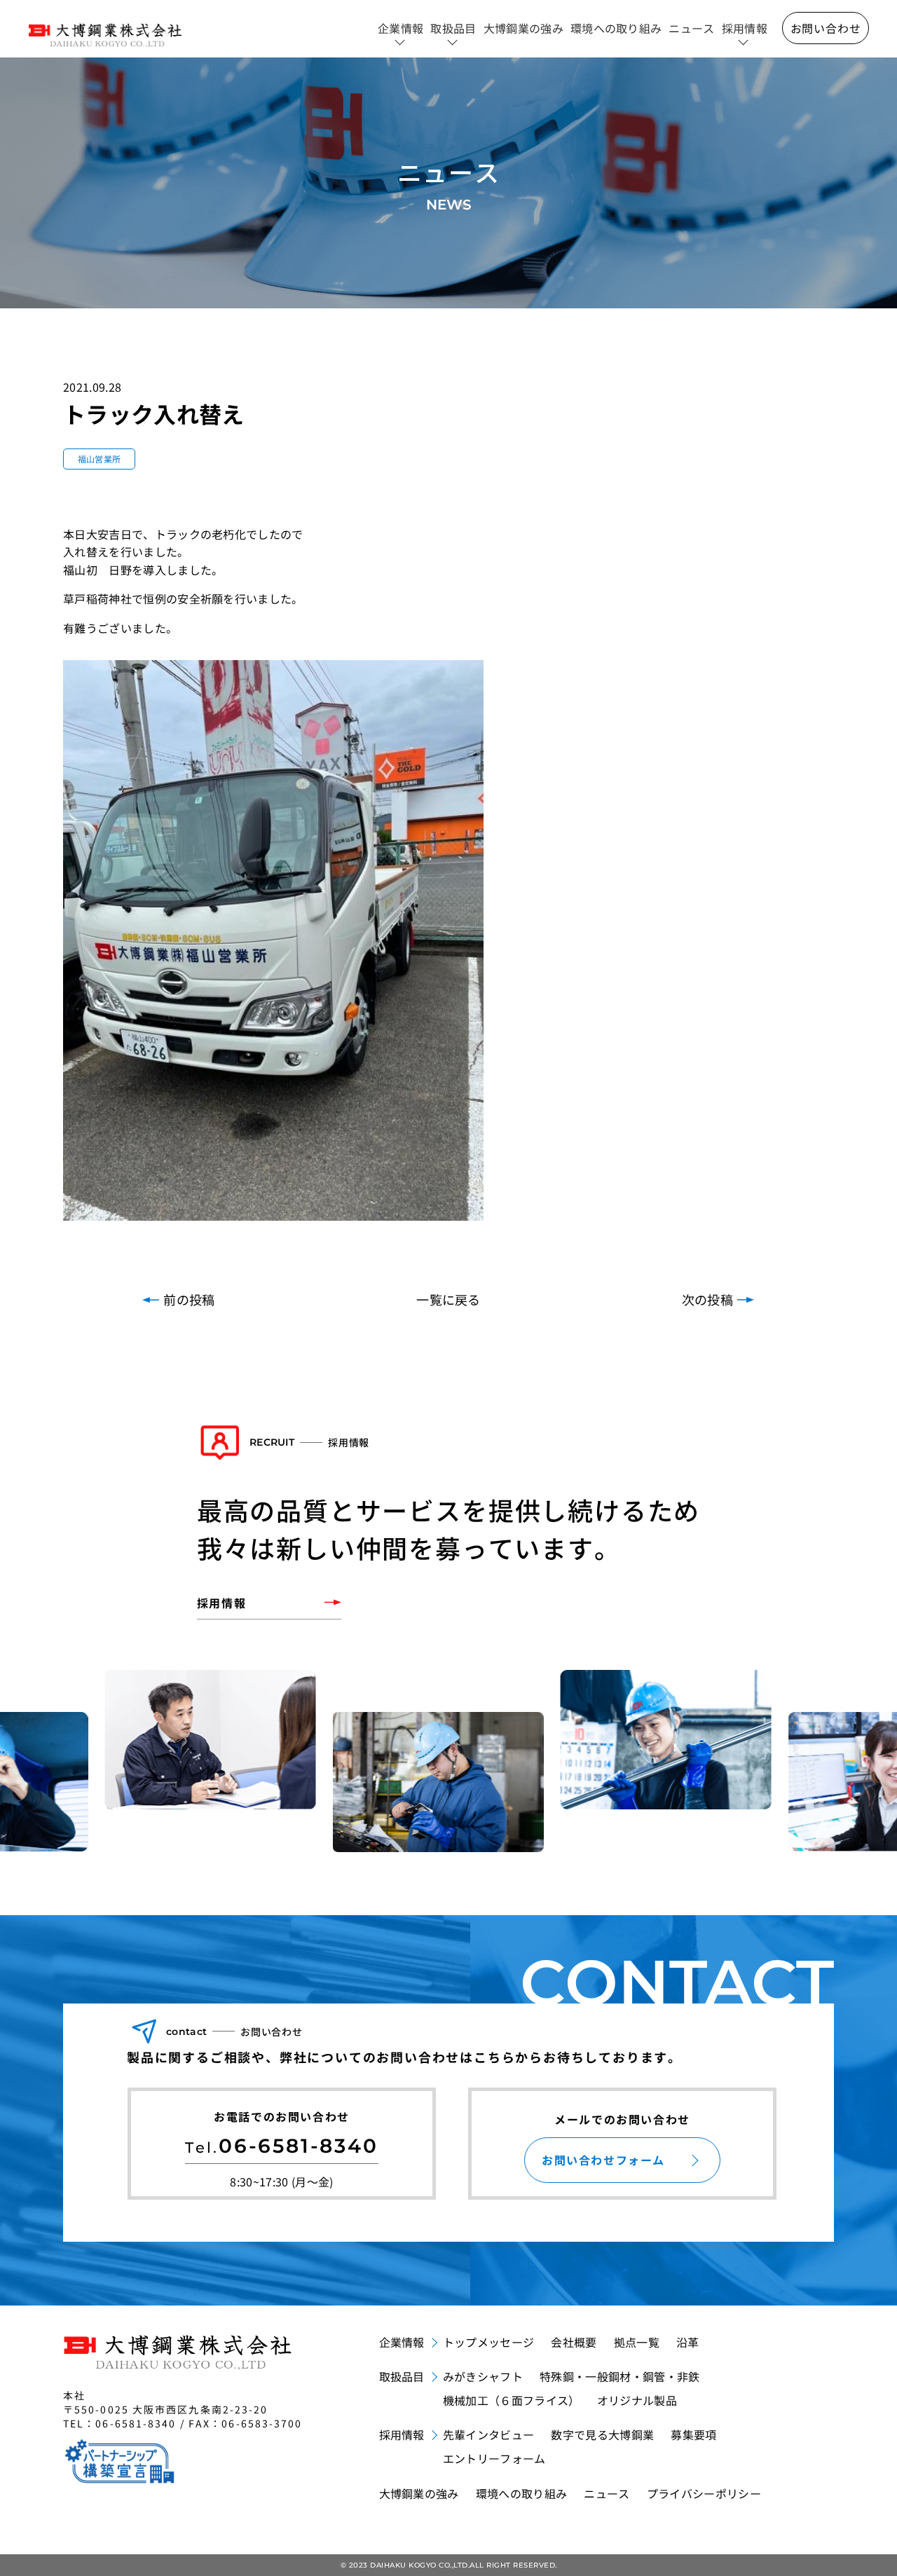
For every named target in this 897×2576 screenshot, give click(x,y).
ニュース (691, 28)
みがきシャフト (483, 2376)
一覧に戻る (448, 1299)
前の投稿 (189, 1299)
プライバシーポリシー (704, 2493)
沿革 (688, 2342)
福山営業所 (100, 459)
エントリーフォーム (494, 2458)
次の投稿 (707, 1299)
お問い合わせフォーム (603, 2160)
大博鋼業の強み (523, 28)
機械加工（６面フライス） (512, 2400)
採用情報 (745, 28)
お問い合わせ (826, 28)
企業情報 (400, 28)
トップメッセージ (489, 2342)
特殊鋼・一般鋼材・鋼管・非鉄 (619, 2376)
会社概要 (574, 2342)
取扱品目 (453, 28)
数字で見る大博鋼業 (602, 2434)
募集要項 (693, 2434)
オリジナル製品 (637, 2400)
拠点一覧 (637, 2342)
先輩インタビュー (489, 2434)
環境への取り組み (616, 28)
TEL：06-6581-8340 (120, 2423)
